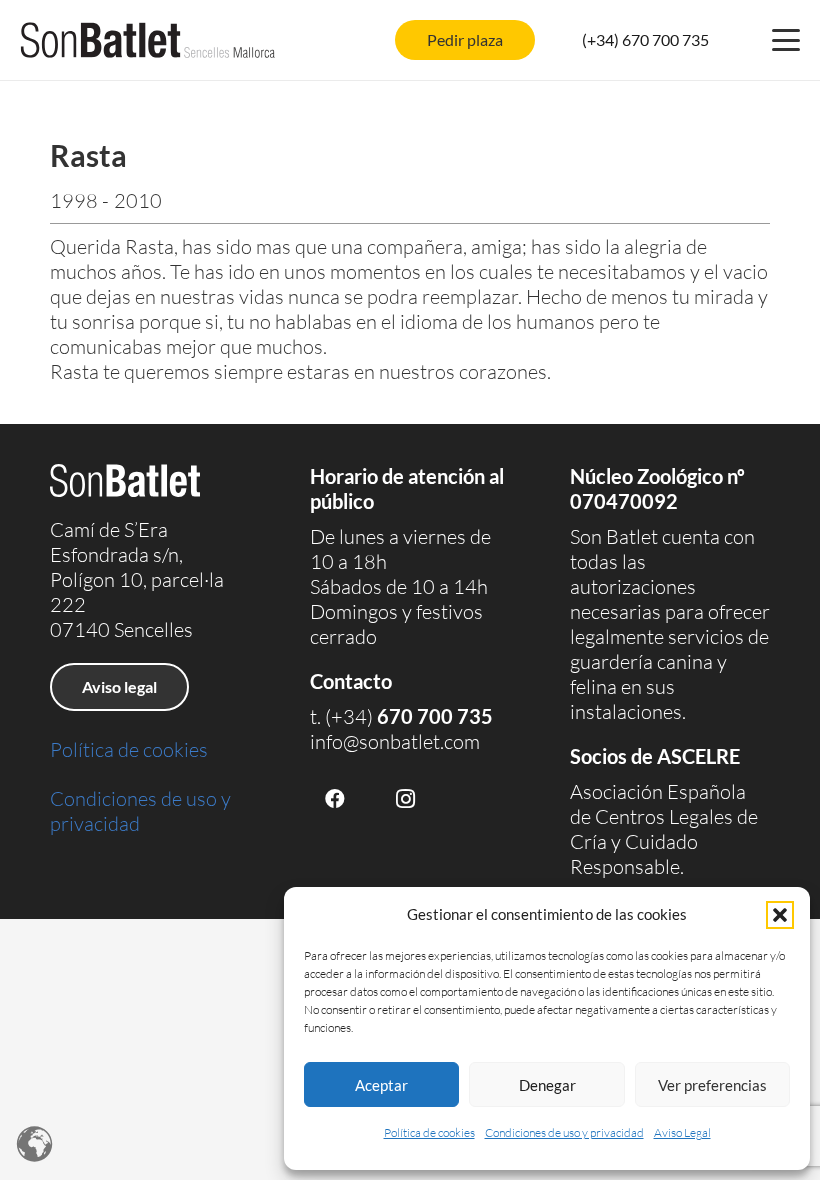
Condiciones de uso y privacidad (564, 1132)
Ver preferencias (712, 1085)
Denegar (547, 1085)
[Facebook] (335, 799)
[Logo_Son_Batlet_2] (148, 40)
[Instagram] (405, 799)
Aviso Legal (682, 1132)
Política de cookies (429, 1132)
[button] (780, 915)
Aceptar (381, 1085)
